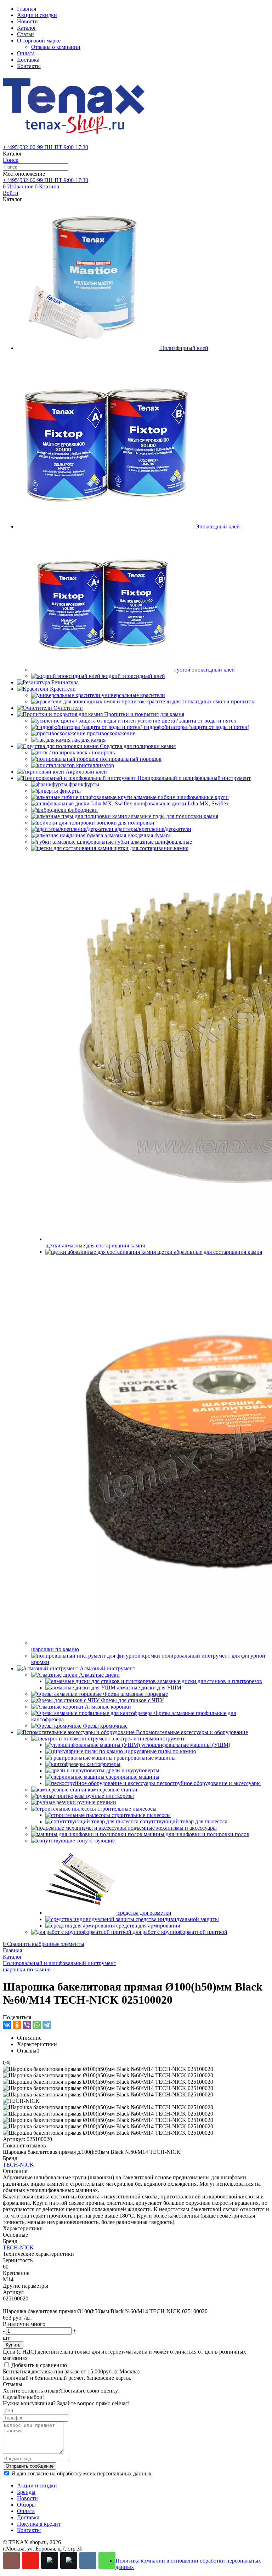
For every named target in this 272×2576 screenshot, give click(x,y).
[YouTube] (30, 2560)
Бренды (26, 2492)
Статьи (25, 34)
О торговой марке (39, 41)
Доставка (28, 60)
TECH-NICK (18, 2165)
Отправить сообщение (30, 2466)
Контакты (29, 66)
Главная (27, 9)
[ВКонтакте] (7, 2025)
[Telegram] (47, 2025)
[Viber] (27, 2025)
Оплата (26, 53)
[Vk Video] (69, 2560)
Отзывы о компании (56, 47)
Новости (27, 21)
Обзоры (26, 2505)
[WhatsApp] (37, 2025)
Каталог (27, 28)
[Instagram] (11, 2560)
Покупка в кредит (39, 2524)
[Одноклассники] (17, 2025)
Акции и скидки (37, 15)
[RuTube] (50, 2560)
